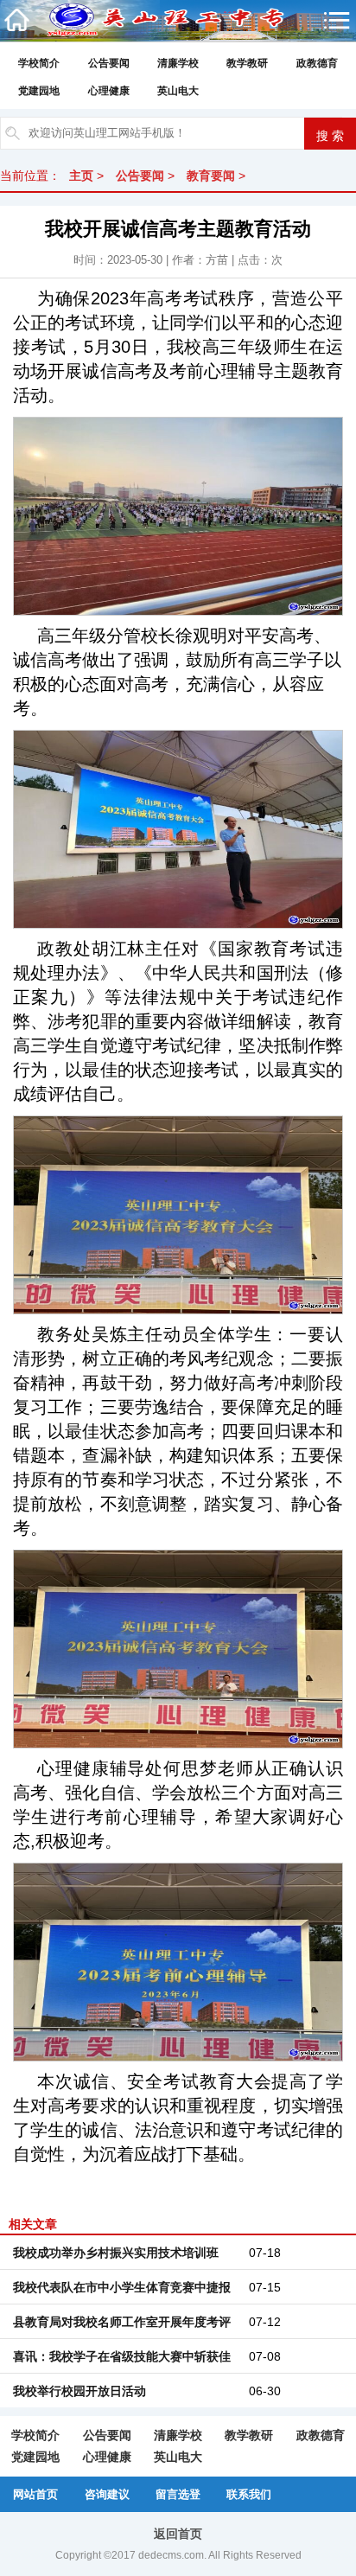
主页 (81, 176)
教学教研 (247, 63)
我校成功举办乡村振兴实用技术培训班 (116, 2253)
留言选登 (178, 2494)
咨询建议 (107, 2494)
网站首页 (35, 2494)
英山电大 (178, 91)
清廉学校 (178, 63)
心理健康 (109, 91)
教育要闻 (211, 176)
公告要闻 (109, 63)
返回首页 (178, 2534)
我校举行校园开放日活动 (79, 2391)
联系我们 (249, 2494)
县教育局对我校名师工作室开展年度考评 (122, 2322)
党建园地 (39, 91)
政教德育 (317, 63)
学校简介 (39, 63)
